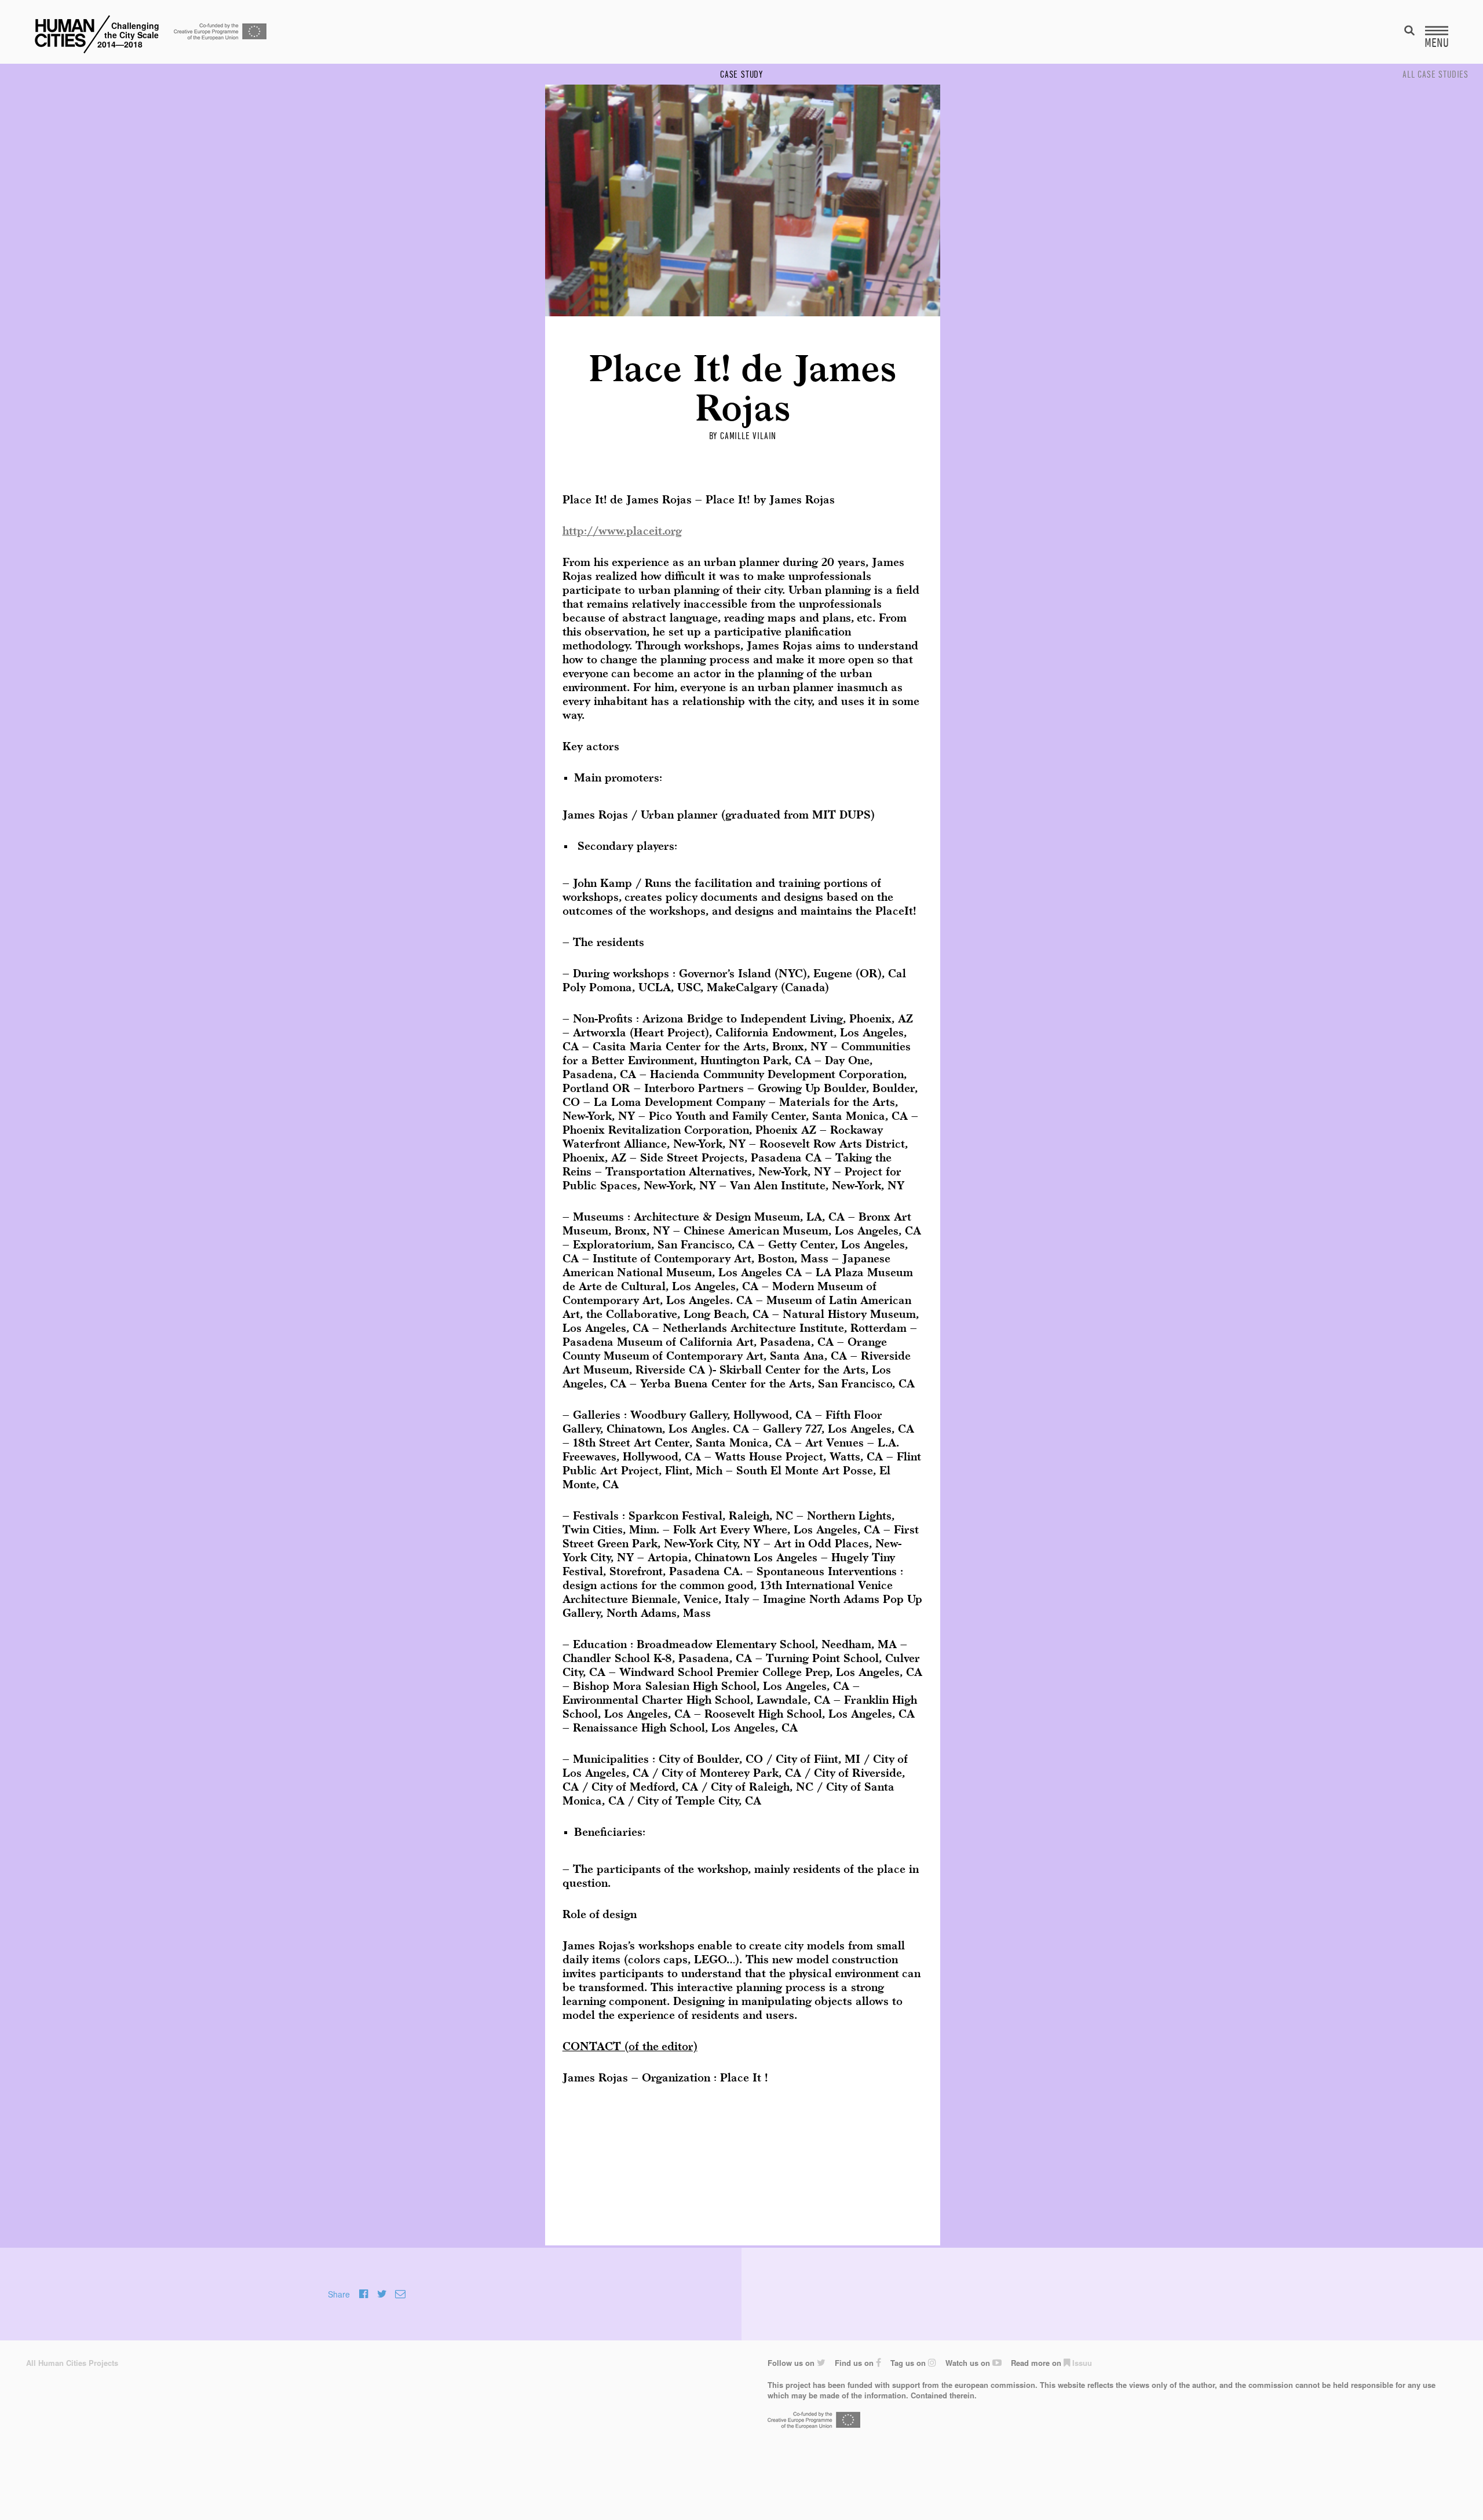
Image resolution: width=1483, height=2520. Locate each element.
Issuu (1081, 2363)
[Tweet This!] (382, 2294)
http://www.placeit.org (622, 532)
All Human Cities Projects (72, 2363)
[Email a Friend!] (400, 2294)
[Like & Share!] (364, 2294)
